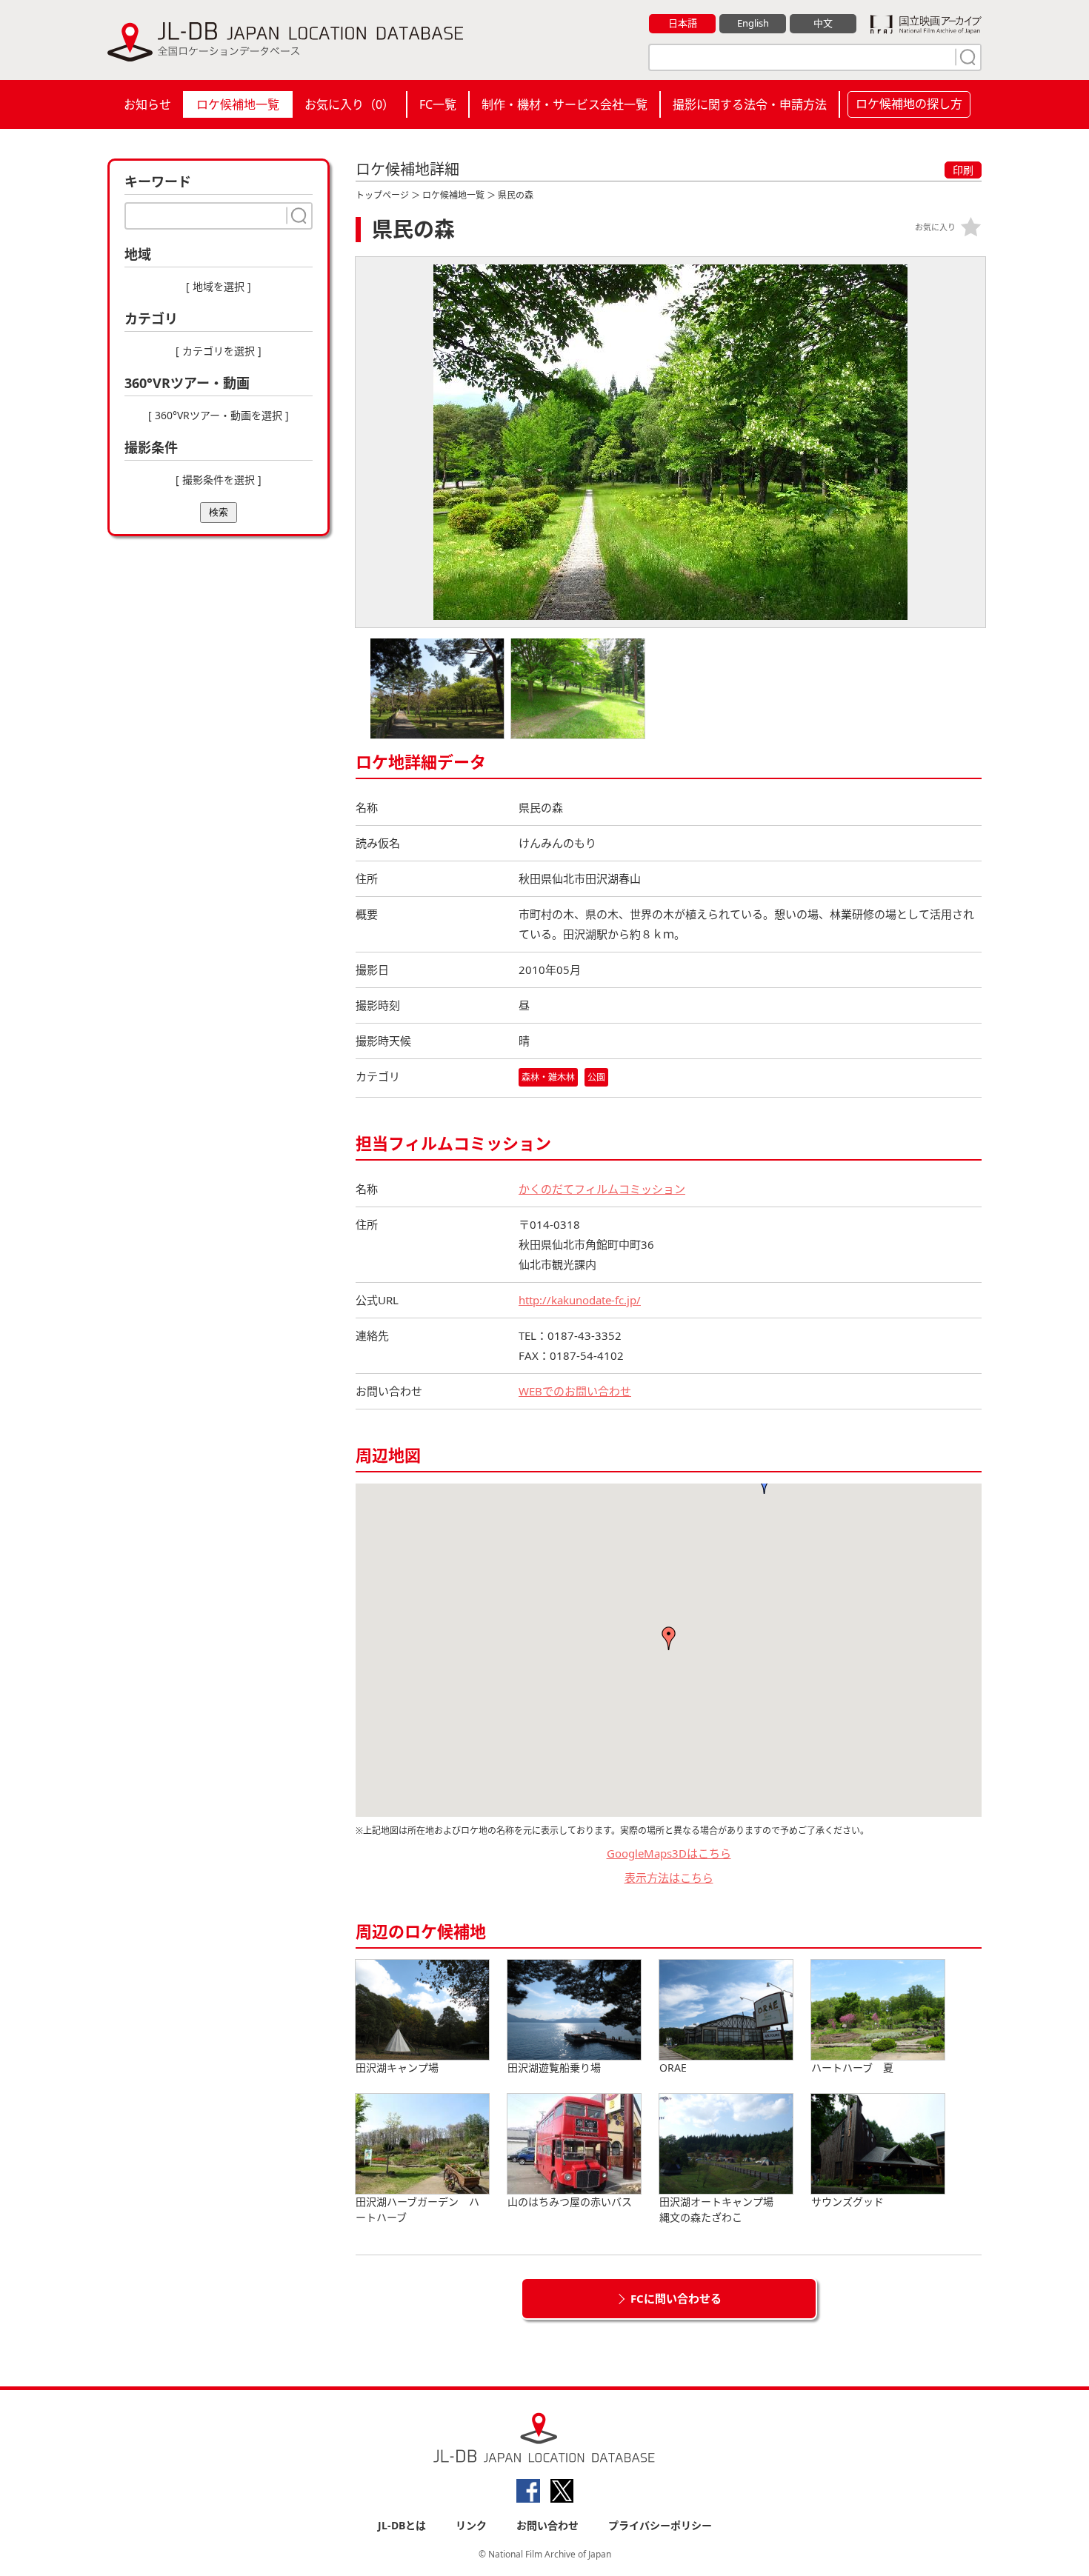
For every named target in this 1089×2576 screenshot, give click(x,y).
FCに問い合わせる (676, 2298)
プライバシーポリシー (660, 2525)
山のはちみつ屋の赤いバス (570, 2202)
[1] (966, 57)
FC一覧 (438, 104)
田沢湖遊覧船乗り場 (554, 2068)
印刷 (963, 170)
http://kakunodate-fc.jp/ (580, 1300)
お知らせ (147, 104)
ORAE (673, 2068)
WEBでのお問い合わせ (575, 1391)
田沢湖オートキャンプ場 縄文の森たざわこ (722, 2209)
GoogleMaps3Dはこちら (669, 1853)
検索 (219, 512)
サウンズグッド (847, 2202)
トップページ (382, 195)
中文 (823, 23)
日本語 (683, 23)
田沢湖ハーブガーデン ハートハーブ (417, 2209)
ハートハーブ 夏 (852, 2068)
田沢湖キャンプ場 (397, 2068)
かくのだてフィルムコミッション (602, 1189)
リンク (471, 2525)
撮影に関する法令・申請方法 (750, 104)
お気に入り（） (349, 104)
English (753, 23)
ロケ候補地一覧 (238, 104)
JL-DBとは (402, 2525)
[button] (669, 1638)
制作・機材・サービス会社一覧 (565, 104)
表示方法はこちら (669, 1878)
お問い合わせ (547, 2525)
